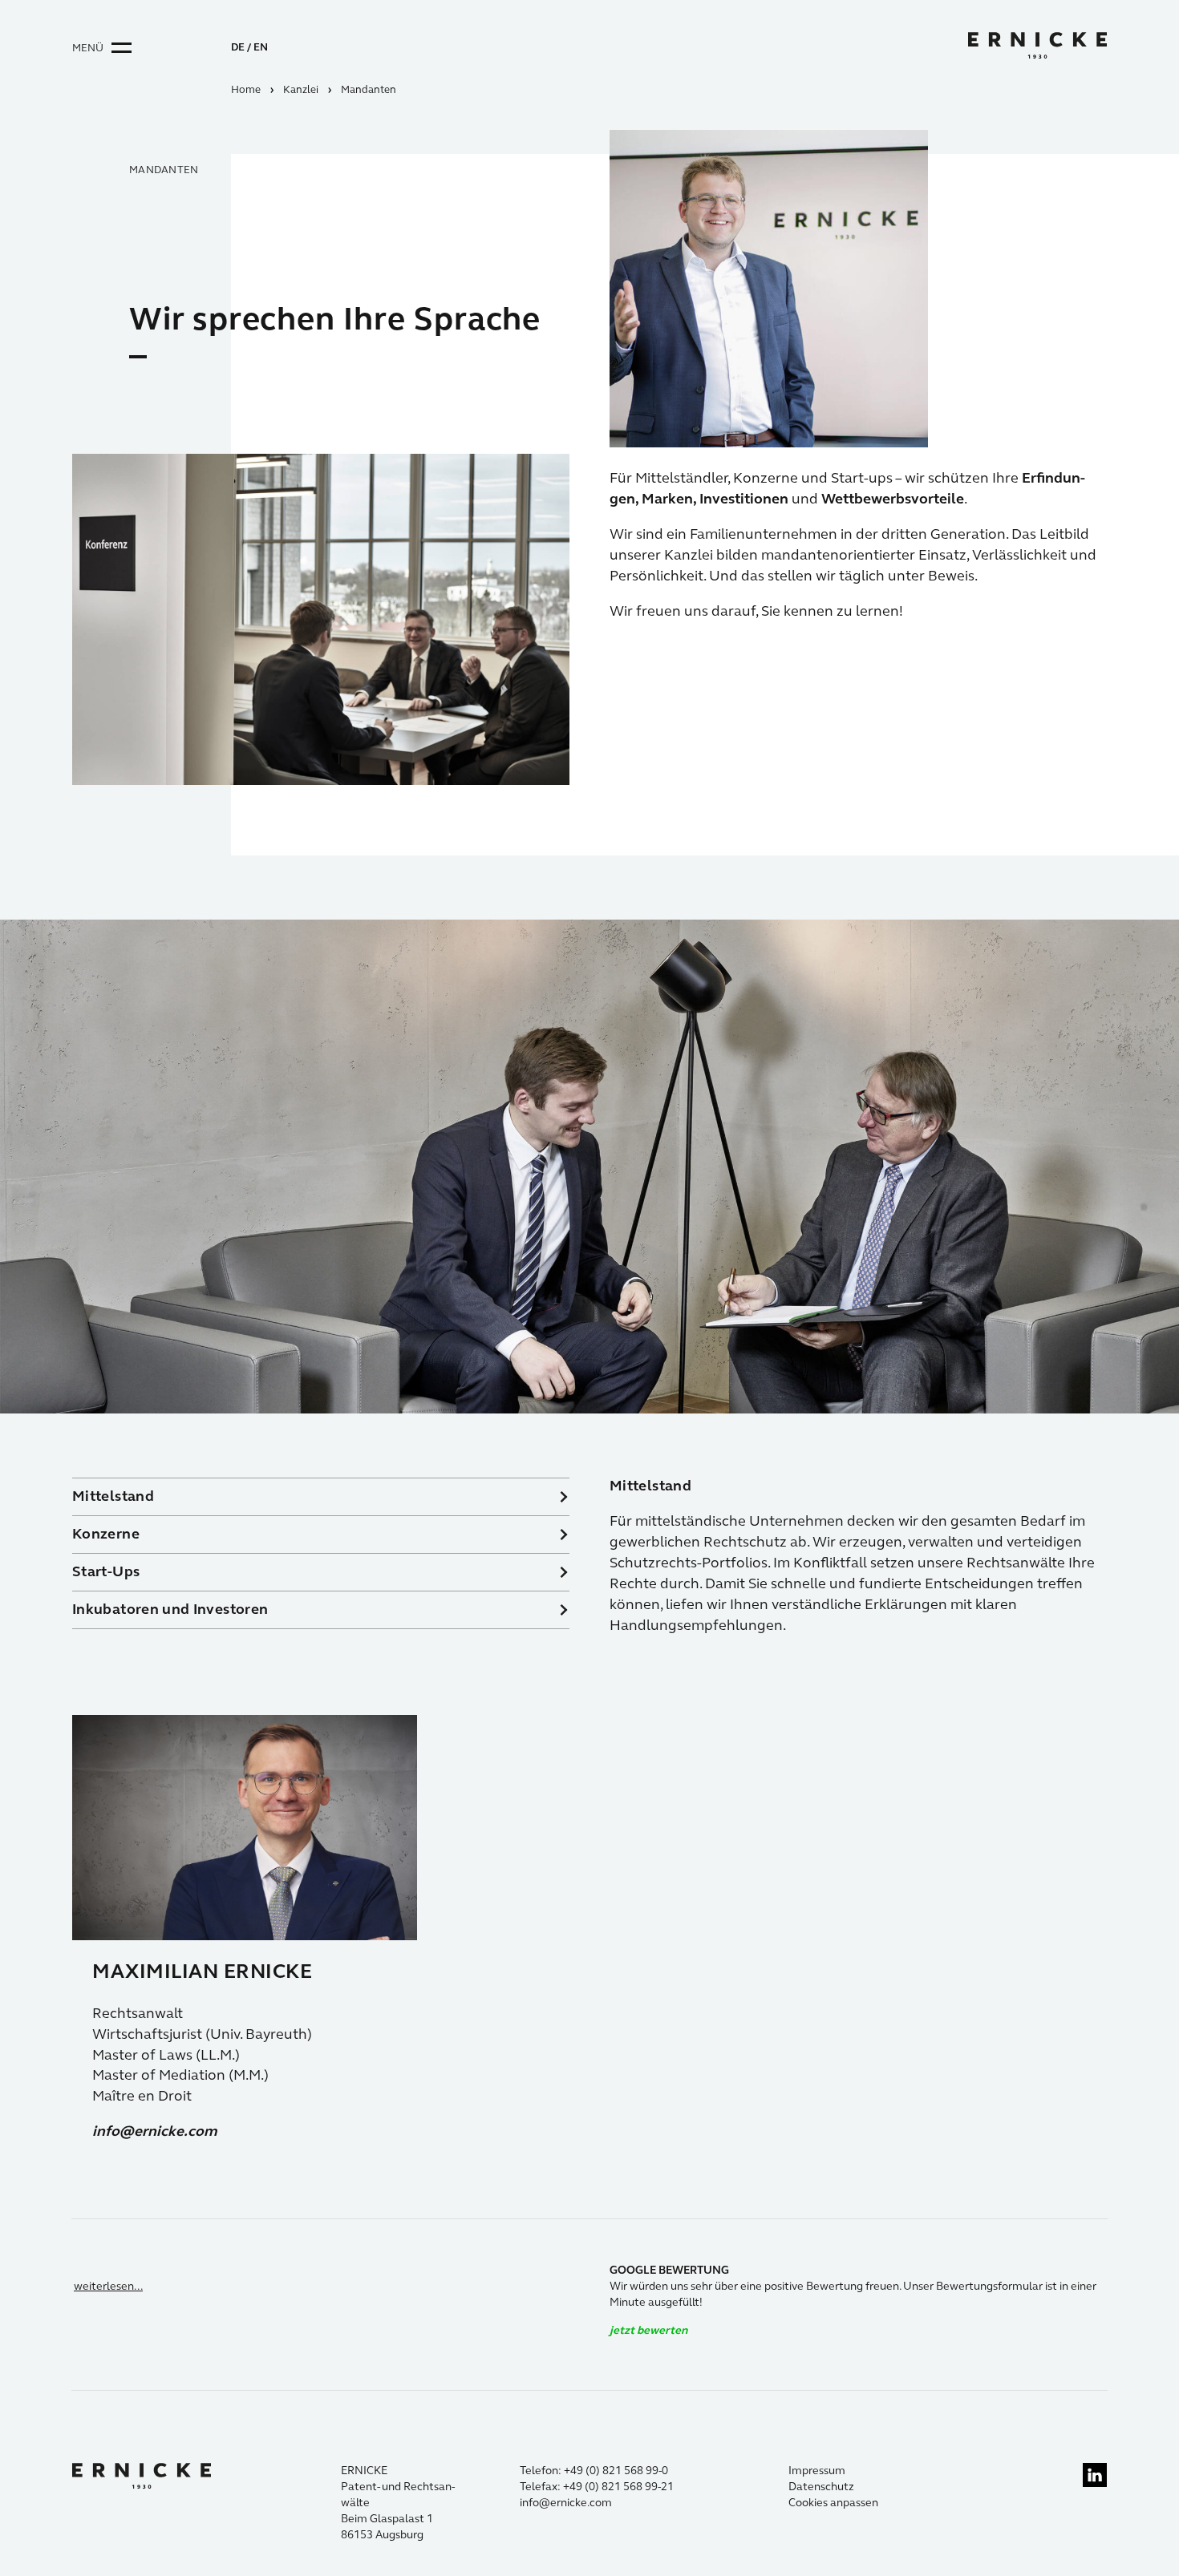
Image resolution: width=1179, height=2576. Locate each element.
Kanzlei (301, 90)
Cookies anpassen (833, 2503)
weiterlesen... (108, 2286)
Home (246, 90)
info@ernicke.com (155, 2131)
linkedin (1095, 2475)
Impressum (817, 2471)
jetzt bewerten (648, 2330)
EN (261, 47)
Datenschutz (821, 2487)
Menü (88, 48)
